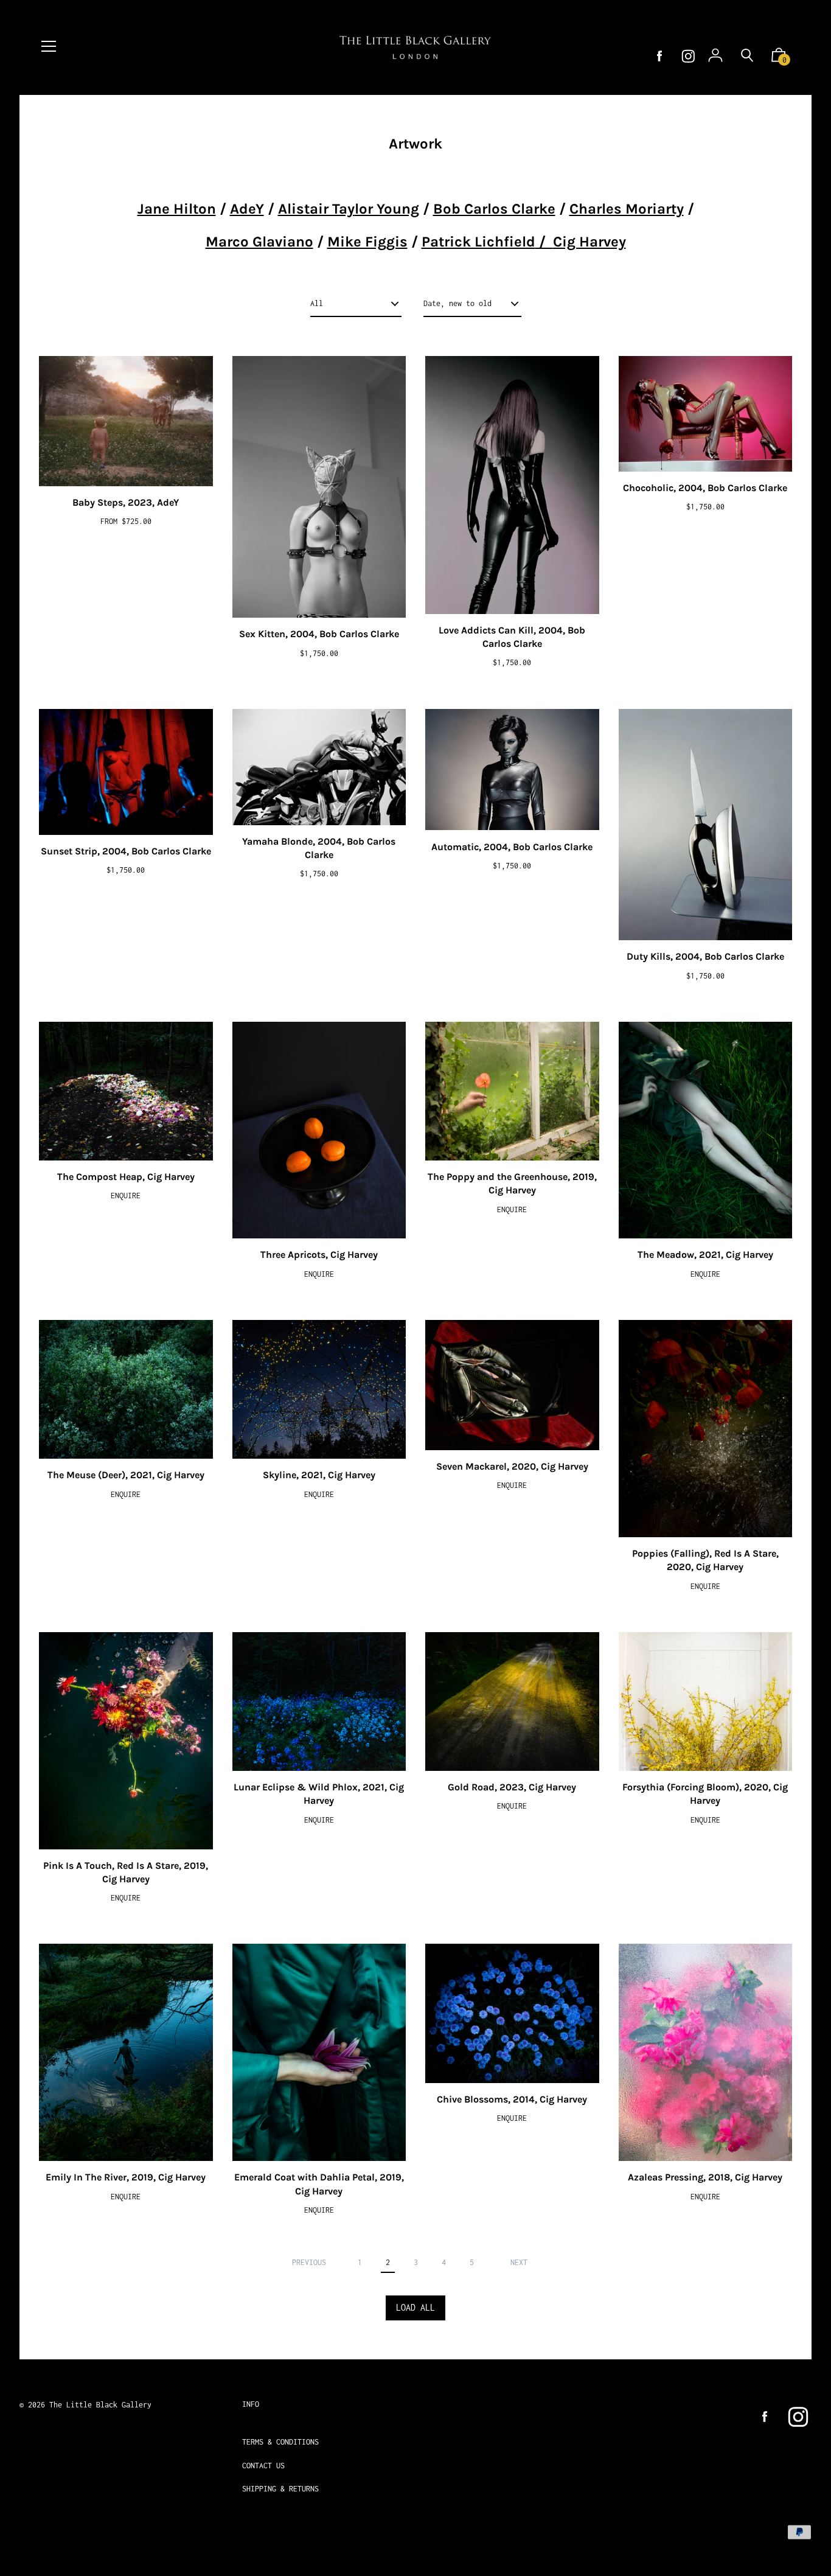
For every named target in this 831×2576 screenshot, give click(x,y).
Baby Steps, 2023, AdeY (126, 502)
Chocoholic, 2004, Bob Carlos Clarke (705, 488)
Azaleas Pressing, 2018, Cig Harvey (705, 2177)
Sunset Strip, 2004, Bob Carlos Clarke (126, 851)
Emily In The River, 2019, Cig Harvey (126, 2177)
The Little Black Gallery (100, 2405)
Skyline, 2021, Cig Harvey (319, 1475)
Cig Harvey (589, 242)
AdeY (247, 209)
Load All (415, 2307)
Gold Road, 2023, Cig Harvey (512, 1787)
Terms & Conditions (280, 2442)
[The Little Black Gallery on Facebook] (659, 56)
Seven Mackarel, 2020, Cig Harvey (512, 1466)
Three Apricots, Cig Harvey (319, 1255)
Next (519, 2262)
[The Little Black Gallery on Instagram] (688, 56)
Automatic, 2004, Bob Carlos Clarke (512, 847)
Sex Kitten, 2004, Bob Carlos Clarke (319, 634)
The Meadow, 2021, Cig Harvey (705, 1255)
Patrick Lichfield (478, 242)
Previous (309, 2262)
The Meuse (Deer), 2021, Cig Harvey (126, 1475)
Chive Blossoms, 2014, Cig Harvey (512, 2099)
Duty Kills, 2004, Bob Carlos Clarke (705, 956)
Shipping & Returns (280, 2489)
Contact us (263, 2466)
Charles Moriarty (627, 209)
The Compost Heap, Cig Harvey (126, 1177)
